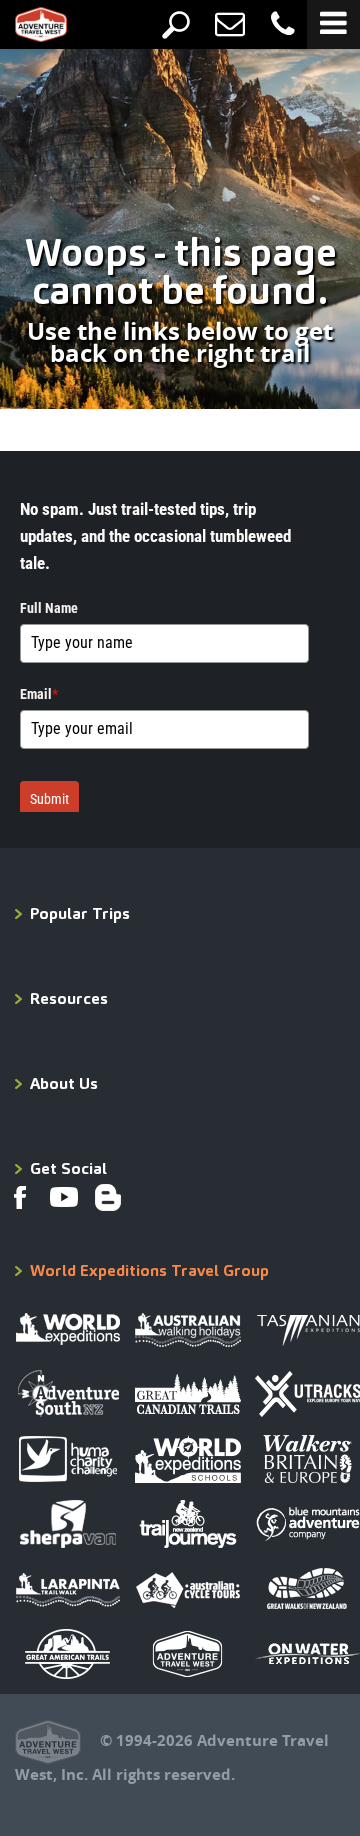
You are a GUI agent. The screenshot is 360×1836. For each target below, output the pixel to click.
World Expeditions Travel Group (149, 1270)
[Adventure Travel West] (26, 29)
